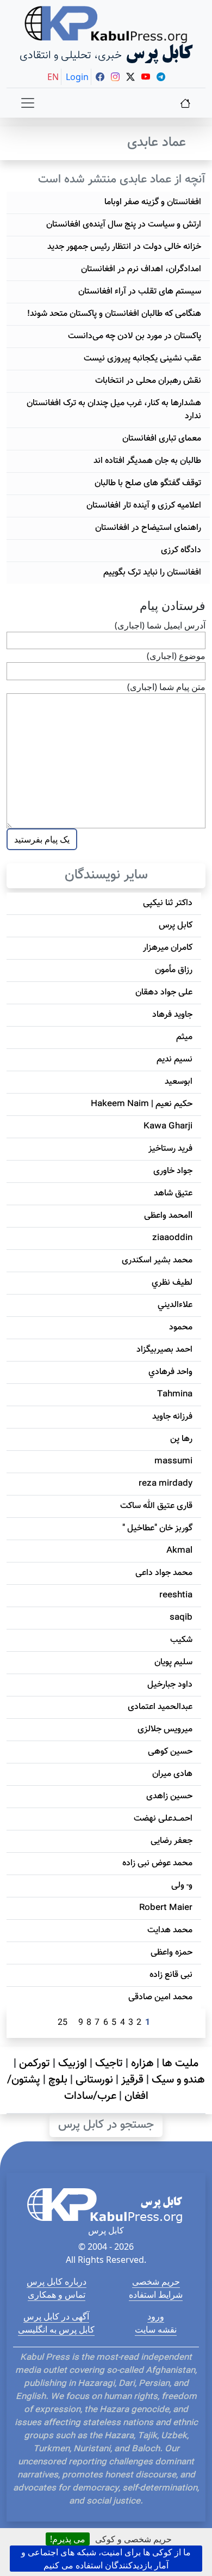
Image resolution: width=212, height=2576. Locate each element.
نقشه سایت (156, 2329)
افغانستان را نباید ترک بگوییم (152, 573)
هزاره (142, 2064)
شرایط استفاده (156, 2294)
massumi (173, 1461)
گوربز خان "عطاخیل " (157, 1528)
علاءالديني (175, 1305)
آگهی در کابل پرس (56, 2316)
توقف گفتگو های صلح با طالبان (148, 483)
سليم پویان (173, 1662)
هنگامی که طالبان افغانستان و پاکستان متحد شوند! (114, 314)
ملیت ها (180, 2064)
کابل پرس (176, 926)
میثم (184, 1037)
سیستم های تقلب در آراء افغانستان (140, 292)
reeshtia (176, 1595)
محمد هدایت (170, 1930)
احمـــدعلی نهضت (163, 1819)
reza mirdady (166, 1484)
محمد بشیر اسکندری (157, 1260)
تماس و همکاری (57, 2294)
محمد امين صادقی (160, 1997)
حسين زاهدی (169, 1796)
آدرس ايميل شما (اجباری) (160, 625)
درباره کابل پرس (57, 2281)
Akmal (179, 1551)
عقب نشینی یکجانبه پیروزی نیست (142, 359)
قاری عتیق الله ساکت (156, 1506)
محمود (181, 1327)
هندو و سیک (178, 2080)
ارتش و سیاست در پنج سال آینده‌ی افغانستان (124, 225)
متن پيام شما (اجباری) (166, 687)
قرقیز (132, 2080)
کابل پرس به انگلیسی (56, 2329)
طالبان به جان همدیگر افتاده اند (147, 461)
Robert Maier (166, 1908)
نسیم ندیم (174, 1060)
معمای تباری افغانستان (162, 439)
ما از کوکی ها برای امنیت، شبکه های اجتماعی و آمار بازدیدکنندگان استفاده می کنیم (106, 2559)
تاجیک (109, 2064)
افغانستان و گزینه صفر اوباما (153, 202)
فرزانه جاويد (172, 1417)
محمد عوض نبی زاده (157, 1863)
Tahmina (175, 1394)
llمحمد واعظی (168, 1216)
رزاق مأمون (174, 970)
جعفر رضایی (172, 1841)
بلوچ (58, 2080)
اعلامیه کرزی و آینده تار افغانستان (144, 506)
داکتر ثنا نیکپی (168, 903)
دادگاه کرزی (181, 550)
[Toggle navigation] (28, 103)
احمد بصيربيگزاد (164, 1350)
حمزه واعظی (172, 1953)
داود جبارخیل (170, 1685)
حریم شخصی (156, 2281)
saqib (181, 1618)
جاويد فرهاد (172, 1015)
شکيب (181, 1640)
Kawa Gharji (168, 1127)
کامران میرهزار (168, 948)
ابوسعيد (179, 1082)
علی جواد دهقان (164, 993)
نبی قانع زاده (171, 1975)
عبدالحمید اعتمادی (160, 1707)
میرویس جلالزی (165, 1729)
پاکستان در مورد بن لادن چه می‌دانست (135, 336)
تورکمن (35, 2064)
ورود (156, 2316)
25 (63, 2023)
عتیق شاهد (173, 1194)
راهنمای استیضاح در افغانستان (148, 528)
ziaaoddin (172, 1238)
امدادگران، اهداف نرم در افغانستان (141, 269)
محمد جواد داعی (164, 1573)
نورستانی (94, 2080)
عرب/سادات (90, 2096)
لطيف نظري (172, 1283)
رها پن (181, 1439)
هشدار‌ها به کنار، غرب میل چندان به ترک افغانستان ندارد (114, 410)
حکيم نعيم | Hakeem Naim (142, 1104)
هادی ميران (172, 1774)
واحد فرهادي (170, 1372)
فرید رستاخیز (170, 1149)
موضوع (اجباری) (176, 656)
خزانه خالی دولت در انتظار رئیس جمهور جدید (124, 247)
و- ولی (182, 1886)
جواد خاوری (173, 1171)
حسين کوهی (170, 1752)
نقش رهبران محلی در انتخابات (148, 381)
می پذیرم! (68, 2539)
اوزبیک (73, 2064)
